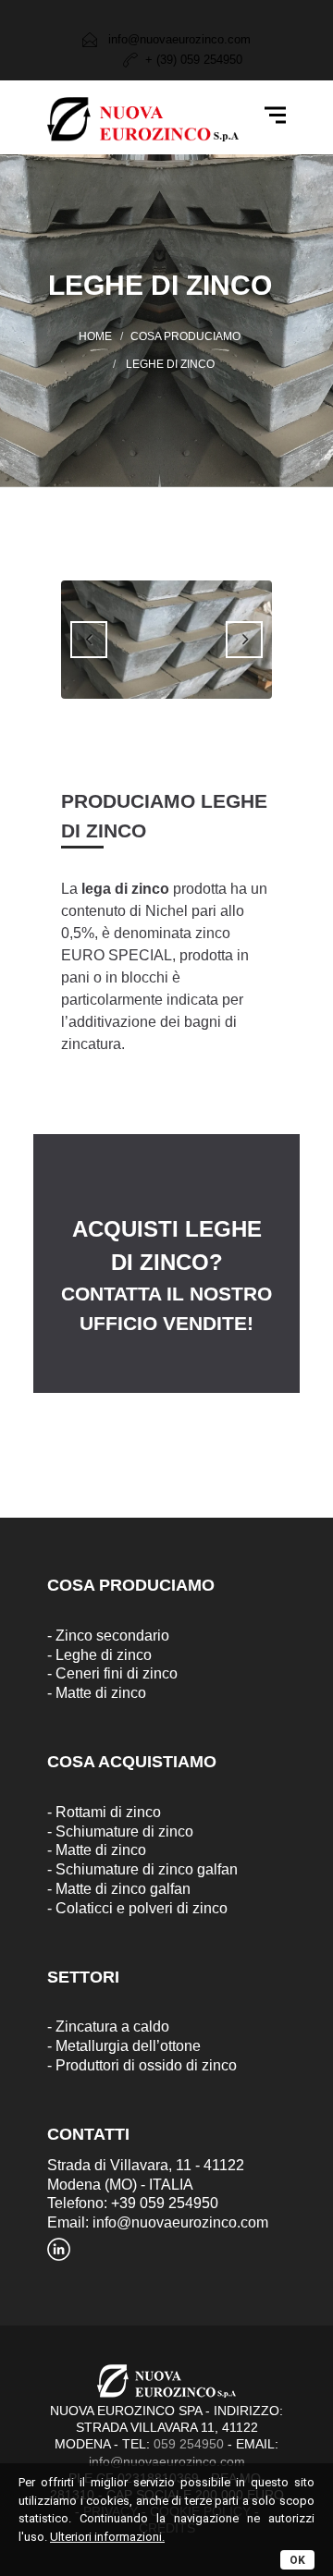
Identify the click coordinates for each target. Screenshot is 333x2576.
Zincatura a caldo (112, 2027)
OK (297, 2560)
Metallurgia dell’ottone (128, 2046)
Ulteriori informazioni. (107, 2537)
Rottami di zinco (108, 1812)
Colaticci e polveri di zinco (142, 1908)
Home (95, 336)
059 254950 (189, 2444)
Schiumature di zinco (124, 1831)
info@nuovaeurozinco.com (180, 2222)
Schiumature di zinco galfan (147, 1869)
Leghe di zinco (104, 1655)
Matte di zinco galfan (123, 1889)
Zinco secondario (112, 1636)
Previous (89, 640)
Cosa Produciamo (185, 336)
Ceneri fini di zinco (117, 1673)
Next (244, 640)
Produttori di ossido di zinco (146, 2065)
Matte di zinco (101, 1693)
